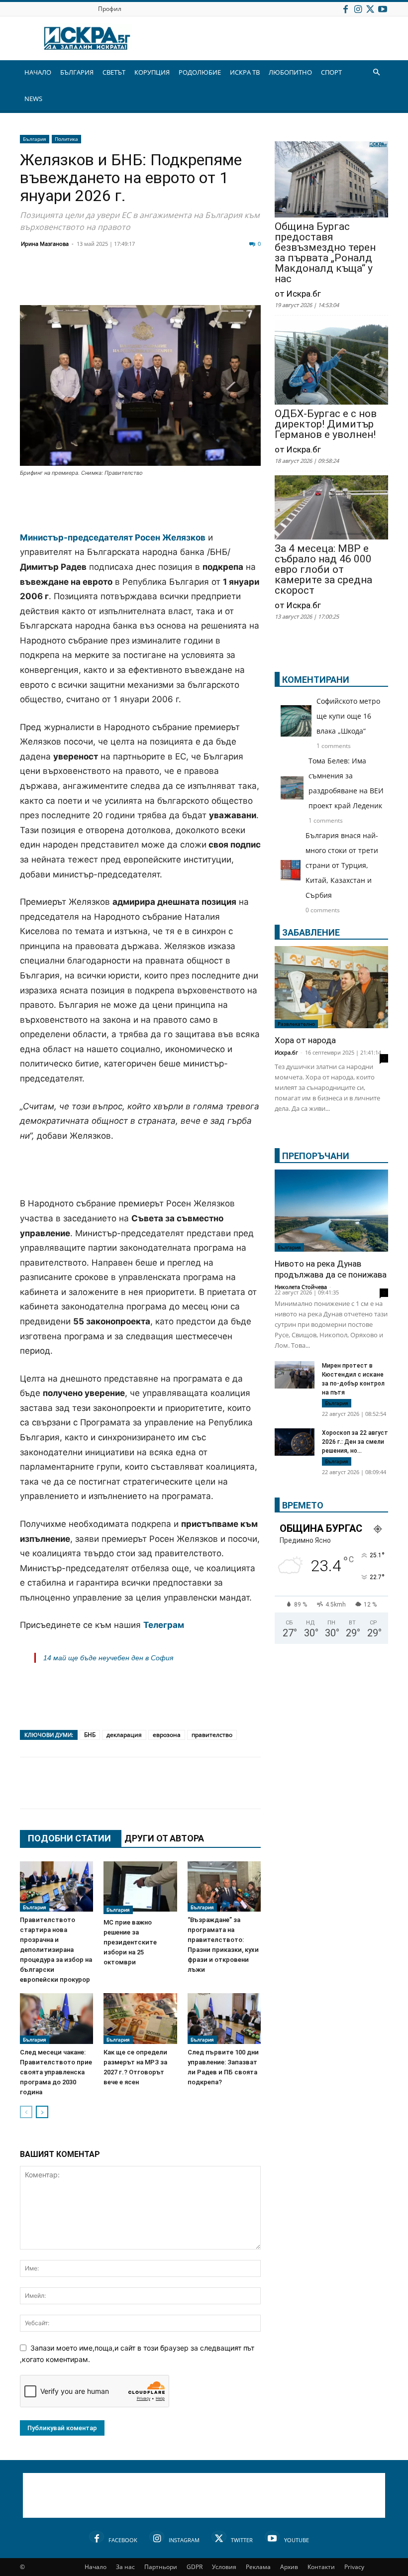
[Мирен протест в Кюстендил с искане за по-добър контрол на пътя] (295, 1375)
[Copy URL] (302, 1793)
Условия (224, 2567)
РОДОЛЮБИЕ (200, 72)
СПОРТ (331, 72)
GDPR (195, 2567)
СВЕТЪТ (114, 72)
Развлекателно (296, 1024)
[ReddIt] (152, 281)
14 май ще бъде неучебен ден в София (108, 1658)
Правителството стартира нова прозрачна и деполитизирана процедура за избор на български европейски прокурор (56, 1950)
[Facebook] (345, 9)
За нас (125, 2567)
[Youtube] (383, 9)
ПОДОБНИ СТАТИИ (69, 1838)
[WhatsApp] (202, 281)
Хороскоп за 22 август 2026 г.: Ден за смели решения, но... (355, 1442)
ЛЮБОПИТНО (290, 72)
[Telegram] (252, 281)
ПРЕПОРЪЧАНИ (316, 1156)
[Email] (177, 281)
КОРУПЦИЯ (152, 72)
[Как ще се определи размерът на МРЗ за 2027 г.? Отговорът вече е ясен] (140, 2018)
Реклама (258, 2567)
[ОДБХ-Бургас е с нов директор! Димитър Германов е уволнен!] (331, 363)
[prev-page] (26, 2112)
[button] (376, 72)
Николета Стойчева (301, 1287)
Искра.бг (286, 1052)
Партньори (161, 2567)
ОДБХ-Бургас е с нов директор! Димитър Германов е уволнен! (326, 424)
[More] (327, 1793)
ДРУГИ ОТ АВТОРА (164, 1838)
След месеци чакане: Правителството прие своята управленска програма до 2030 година (56, 2072)
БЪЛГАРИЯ (77, 72)
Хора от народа (305, 1040)
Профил (110, 9)
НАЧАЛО (38, 72)
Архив (289, 2567)
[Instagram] (358, 9)
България (35, 139)
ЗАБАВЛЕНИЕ (311, 932)
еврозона (167, 1735)
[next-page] (42, 2112)
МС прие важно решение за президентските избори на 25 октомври (130, 1942)
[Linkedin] (127, 281)
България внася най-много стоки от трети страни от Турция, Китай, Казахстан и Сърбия (342, 865)
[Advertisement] (140, 505)
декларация (124, 1735)
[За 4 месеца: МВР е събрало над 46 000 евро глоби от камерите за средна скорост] (331, 508)
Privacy (354, 2567)
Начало (96, 2567)
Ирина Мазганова (45, 244)
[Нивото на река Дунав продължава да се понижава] (331, 1211)
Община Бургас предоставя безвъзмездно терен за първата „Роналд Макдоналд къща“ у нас (325, 253)
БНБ (90, 1735)
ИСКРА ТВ (245, 72)
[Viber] (227, 281)
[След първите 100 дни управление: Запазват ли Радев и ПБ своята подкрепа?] (224, 2018)
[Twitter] (370, 9)
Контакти (321, 2567)
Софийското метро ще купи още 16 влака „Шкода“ (348, 716)
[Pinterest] (277, 1793)
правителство (212, 1735)
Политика (66, 139)
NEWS (33, 99)
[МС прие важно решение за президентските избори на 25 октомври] (140, 1888)
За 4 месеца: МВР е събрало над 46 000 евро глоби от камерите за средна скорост (323, 570)
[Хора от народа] (331, 987)
